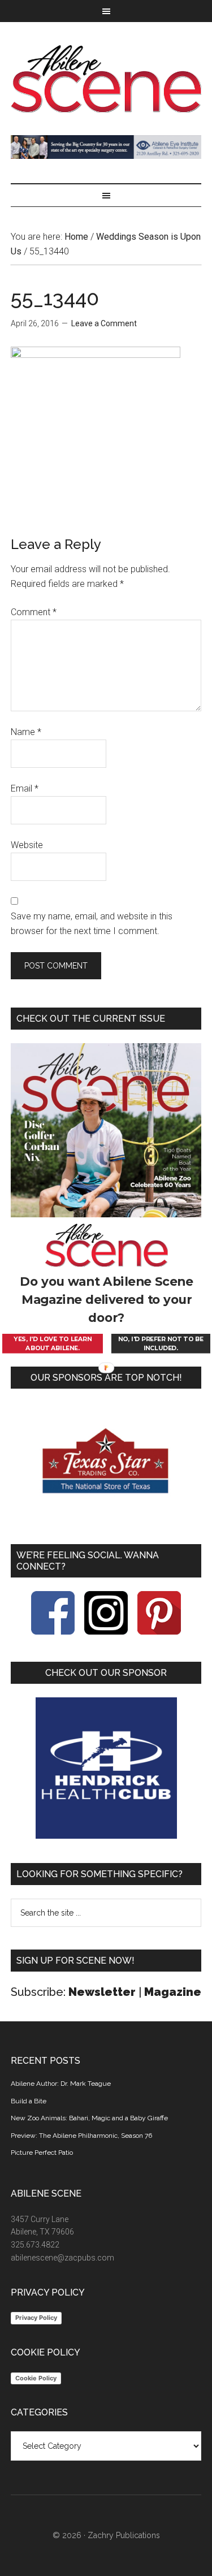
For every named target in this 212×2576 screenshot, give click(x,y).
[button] (106, 1300)
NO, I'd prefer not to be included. (160, 1344)
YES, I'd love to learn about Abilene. (52, 1344)
